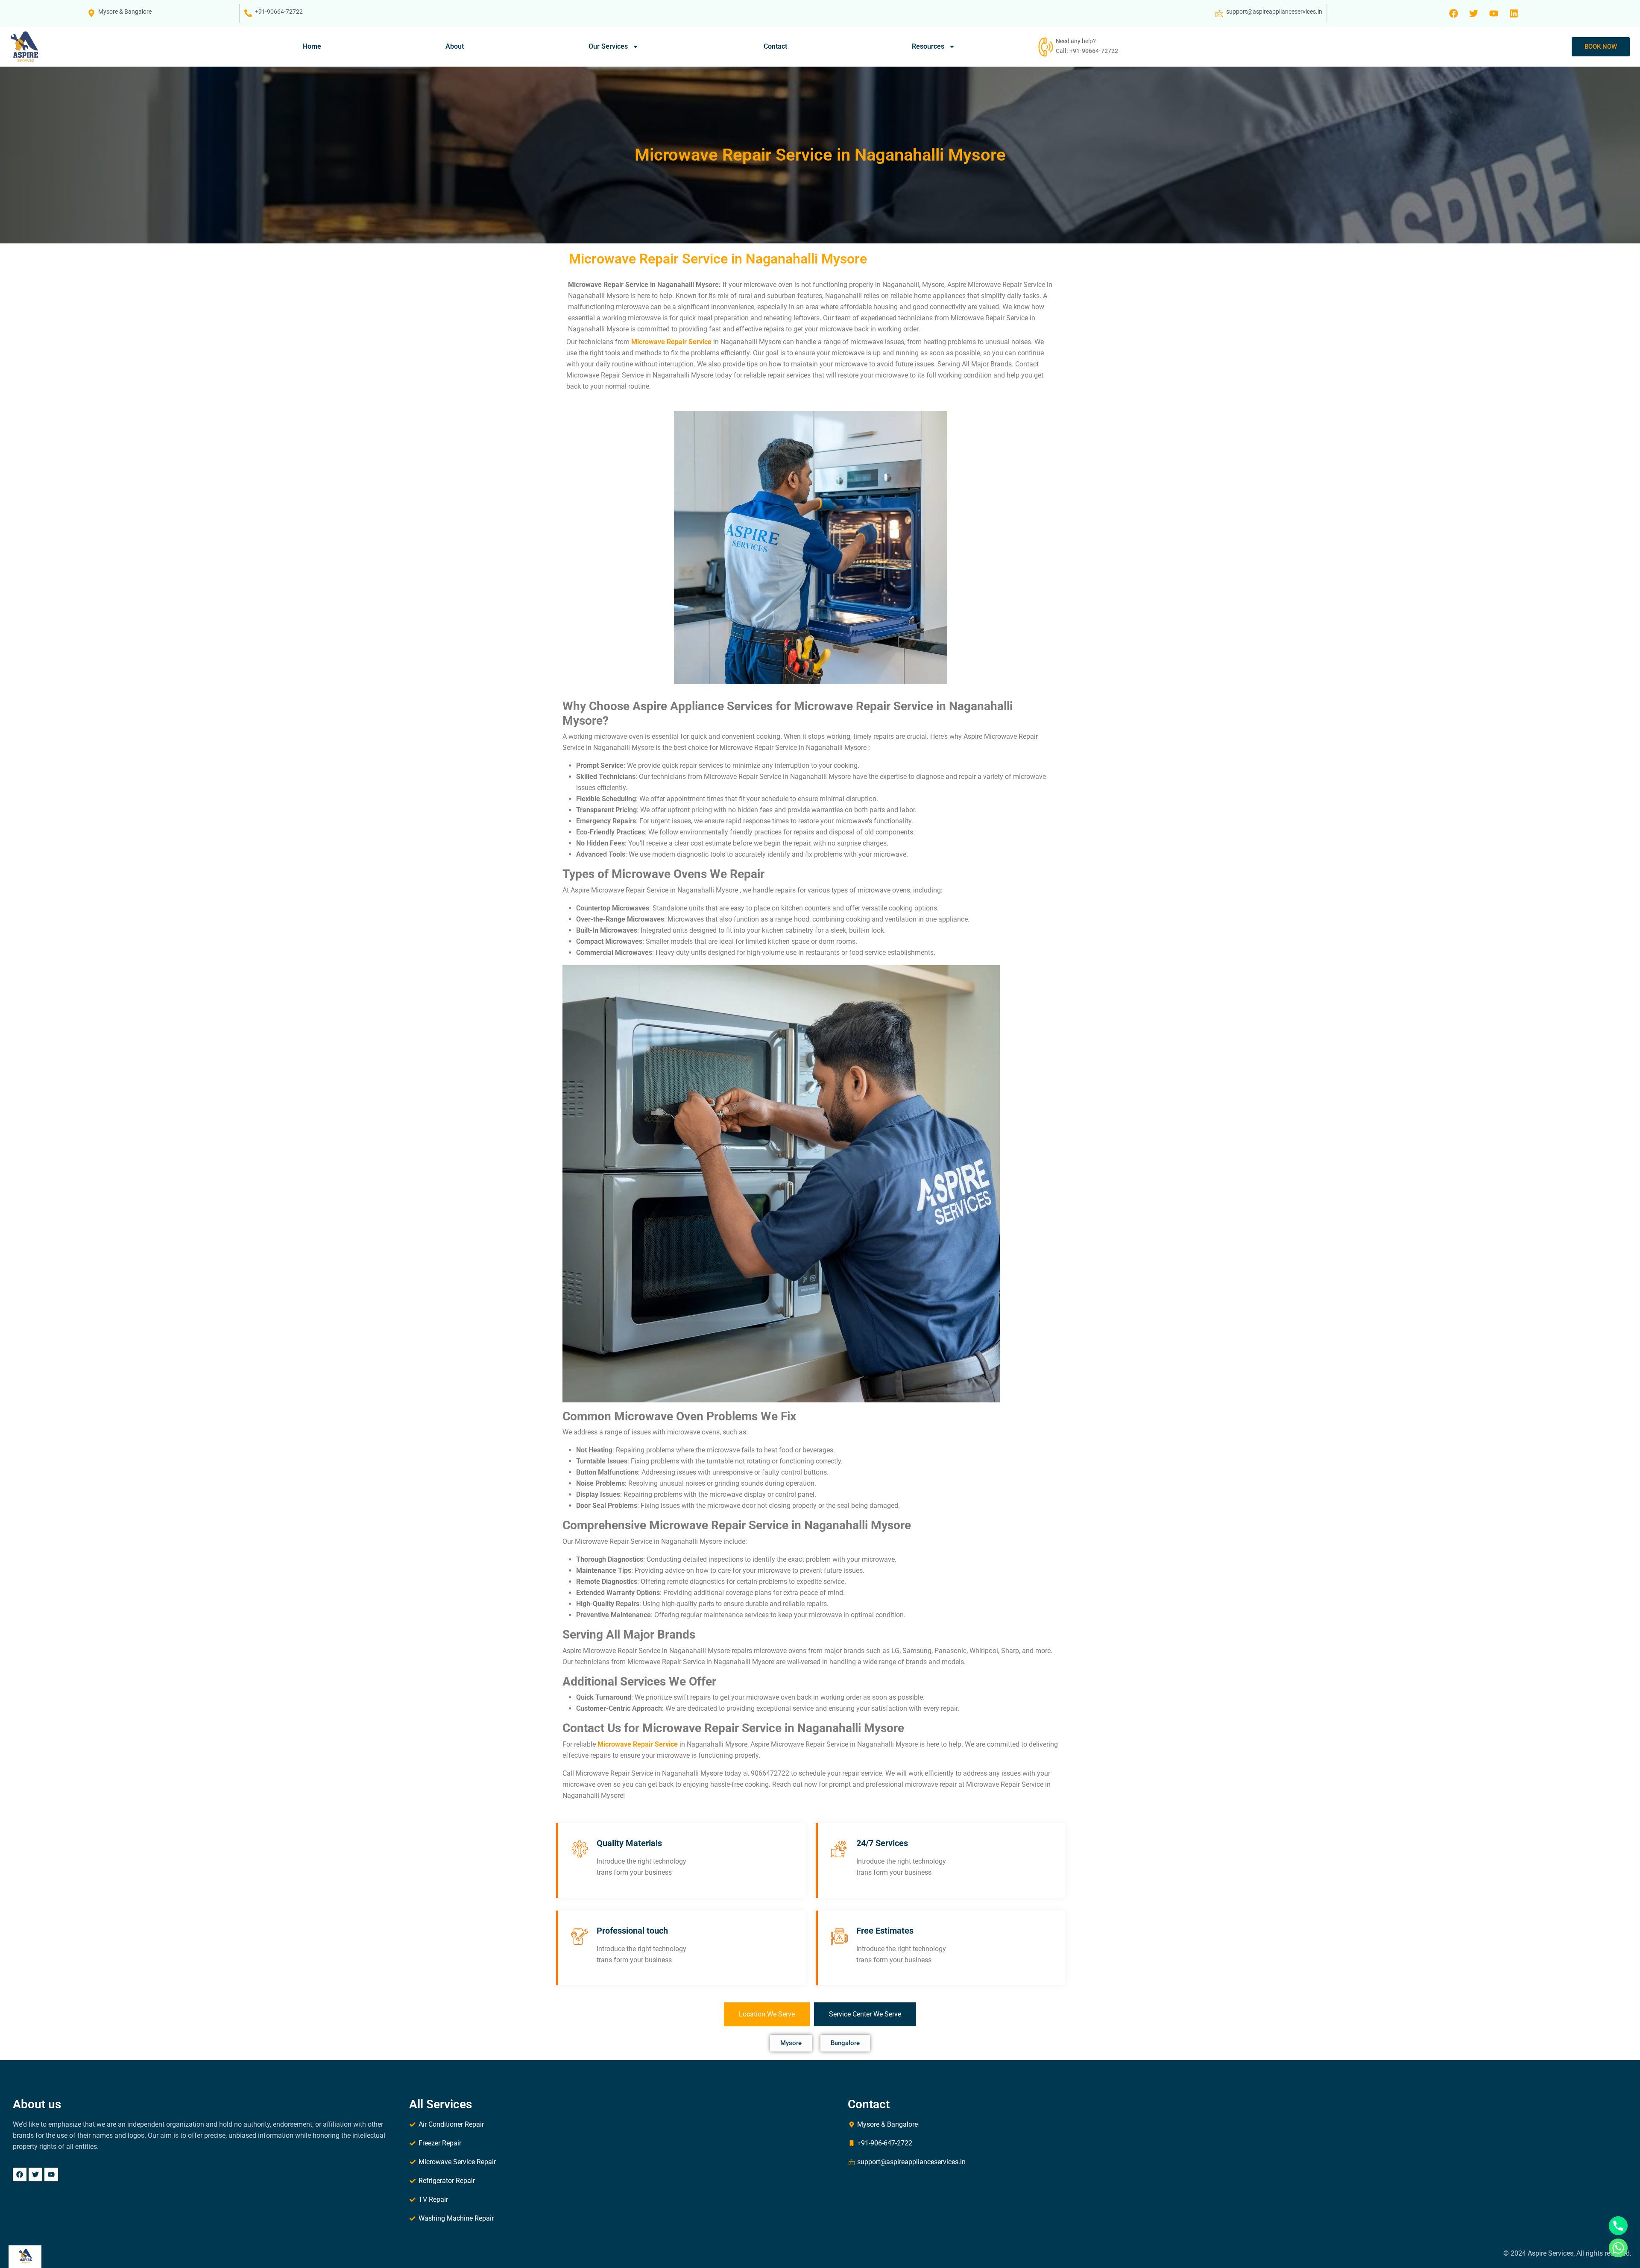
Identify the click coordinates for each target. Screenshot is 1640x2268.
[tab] (767, 2014)
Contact (775, 46)
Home (312, 46)
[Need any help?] (1045, 47)
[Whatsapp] (1618, 2248)
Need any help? (1076, 41)
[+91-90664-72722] (248, 13)
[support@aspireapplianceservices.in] (1219, 13)
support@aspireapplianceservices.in (1274, 12)
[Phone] (1618, 2226)
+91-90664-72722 (279, 12)
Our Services (608, 46)
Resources (928, 46)
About (455, 46)
